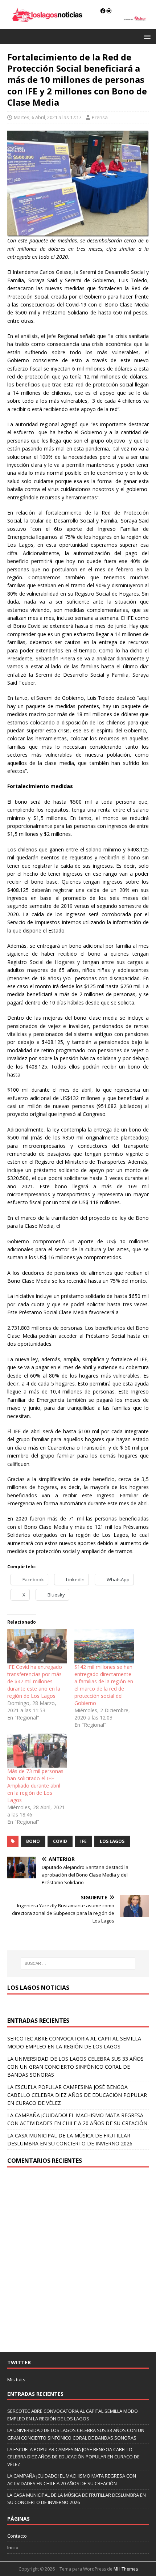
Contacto (17, 2536)
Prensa (100, 117)
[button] (146, 36)
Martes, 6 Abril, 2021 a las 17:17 (48, 117)
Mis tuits (16, 2380)
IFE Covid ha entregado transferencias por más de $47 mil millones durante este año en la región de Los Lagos (35, 1681)
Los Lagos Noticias (38, 1988)
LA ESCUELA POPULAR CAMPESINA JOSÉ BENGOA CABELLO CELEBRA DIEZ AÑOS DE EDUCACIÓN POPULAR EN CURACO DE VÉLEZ (77, 2095)
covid (60, 1841)
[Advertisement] (78, 2260)
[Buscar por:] (78, 1963)
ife (83, 1841)
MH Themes (126, 2569)
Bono (33, 1841)
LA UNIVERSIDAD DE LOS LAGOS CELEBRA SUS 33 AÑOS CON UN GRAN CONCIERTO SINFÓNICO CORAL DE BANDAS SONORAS (75, 2067)
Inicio (13, 2547)
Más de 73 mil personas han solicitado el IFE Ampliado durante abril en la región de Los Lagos (35, 1786)
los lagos (112, 1841)
